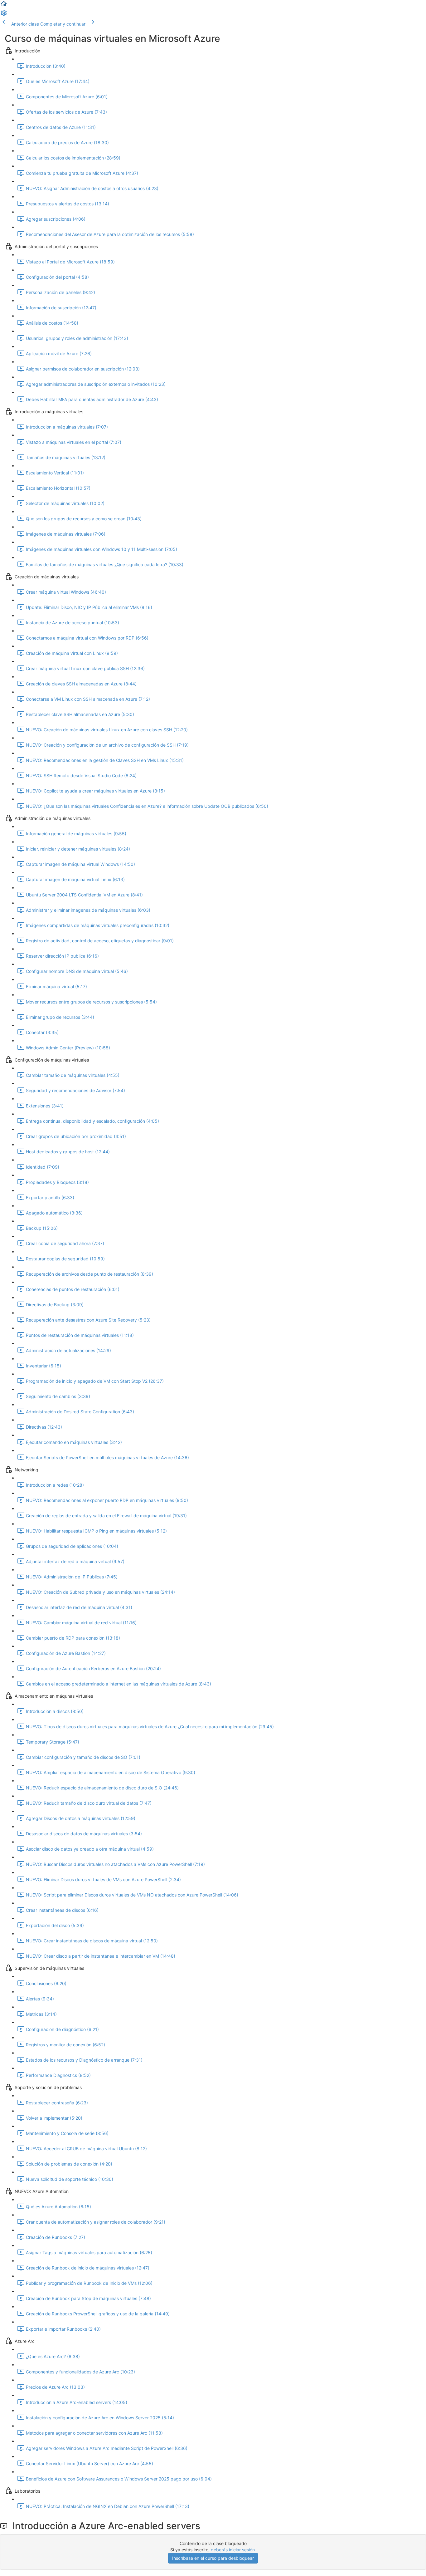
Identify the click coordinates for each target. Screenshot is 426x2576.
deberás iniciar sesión (233, 2550)
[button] (4, 6)
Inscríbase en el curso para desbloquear (213, 2558)
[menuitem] (4, 15)
